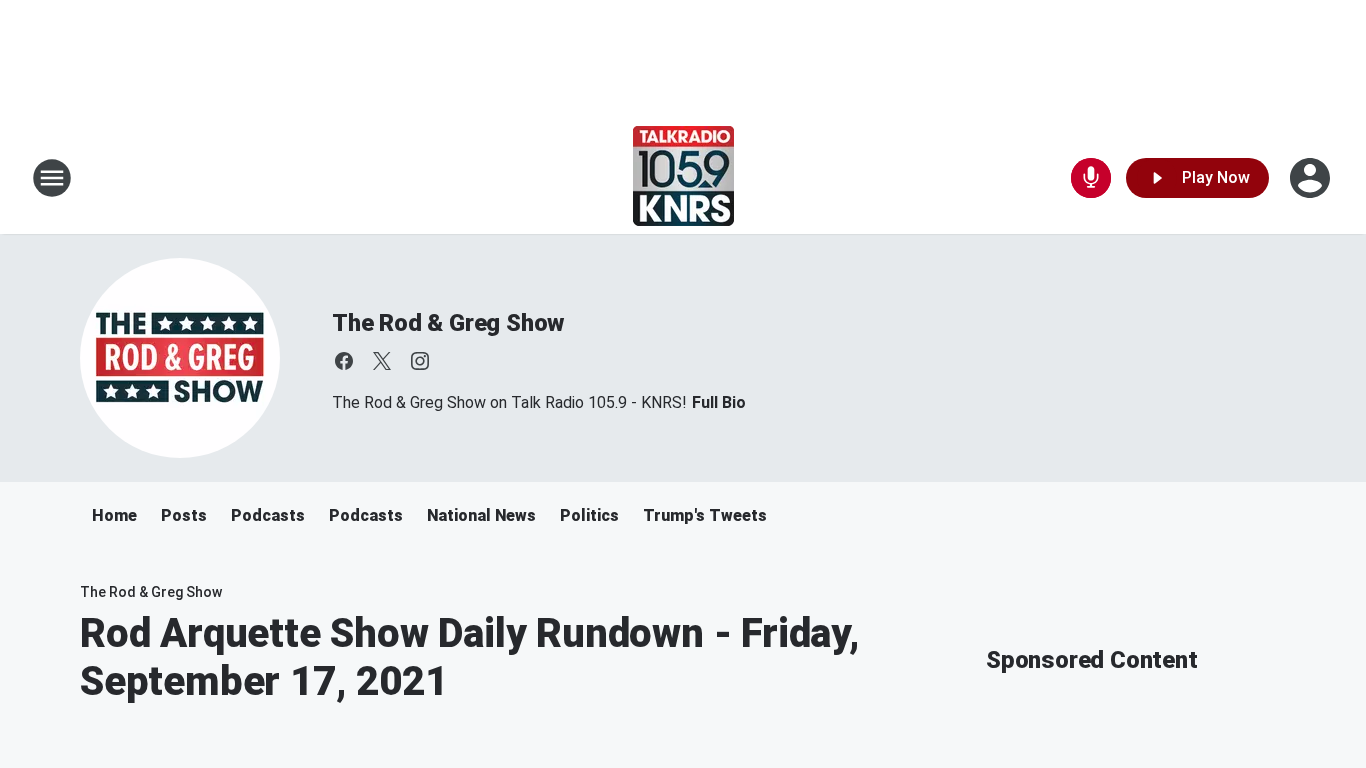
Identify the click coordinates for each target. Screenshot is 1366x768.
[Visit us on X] (382, 361)
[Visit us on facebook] (344, 361)
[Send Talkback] (1091, 178)
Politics (589, 515)
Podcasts (268, 515)
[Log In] (1312, 178)
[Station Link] (683, 178)
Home (114, 515)
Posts (184, 515)
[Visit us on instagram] (420, 361)
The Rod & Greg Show (448, 323)
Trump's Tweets (705, 515)
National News (481, 515)
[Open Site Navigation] (52, 178)
